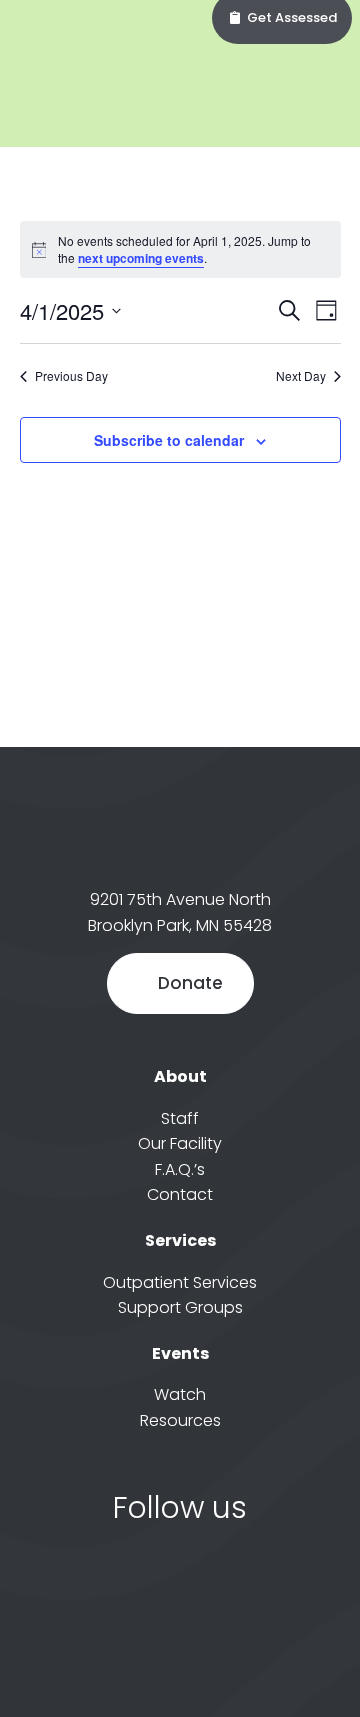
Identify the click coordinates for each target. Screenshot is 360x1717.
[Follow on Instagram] (205, 1578)
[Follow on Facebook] (155, 1578)
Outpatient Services (180, 1282)
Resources (180, 1420)
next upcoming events (141, 258)
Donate (190, 983)
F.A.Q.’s (180, 1169)
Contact (180, 1194)
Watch (180, 1394)
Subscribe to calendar (169, 440)
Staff (180, 1118)
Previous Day (71, 376)
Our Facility (180, 1143)
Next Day (301, 376)
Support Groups (180, 1307)
